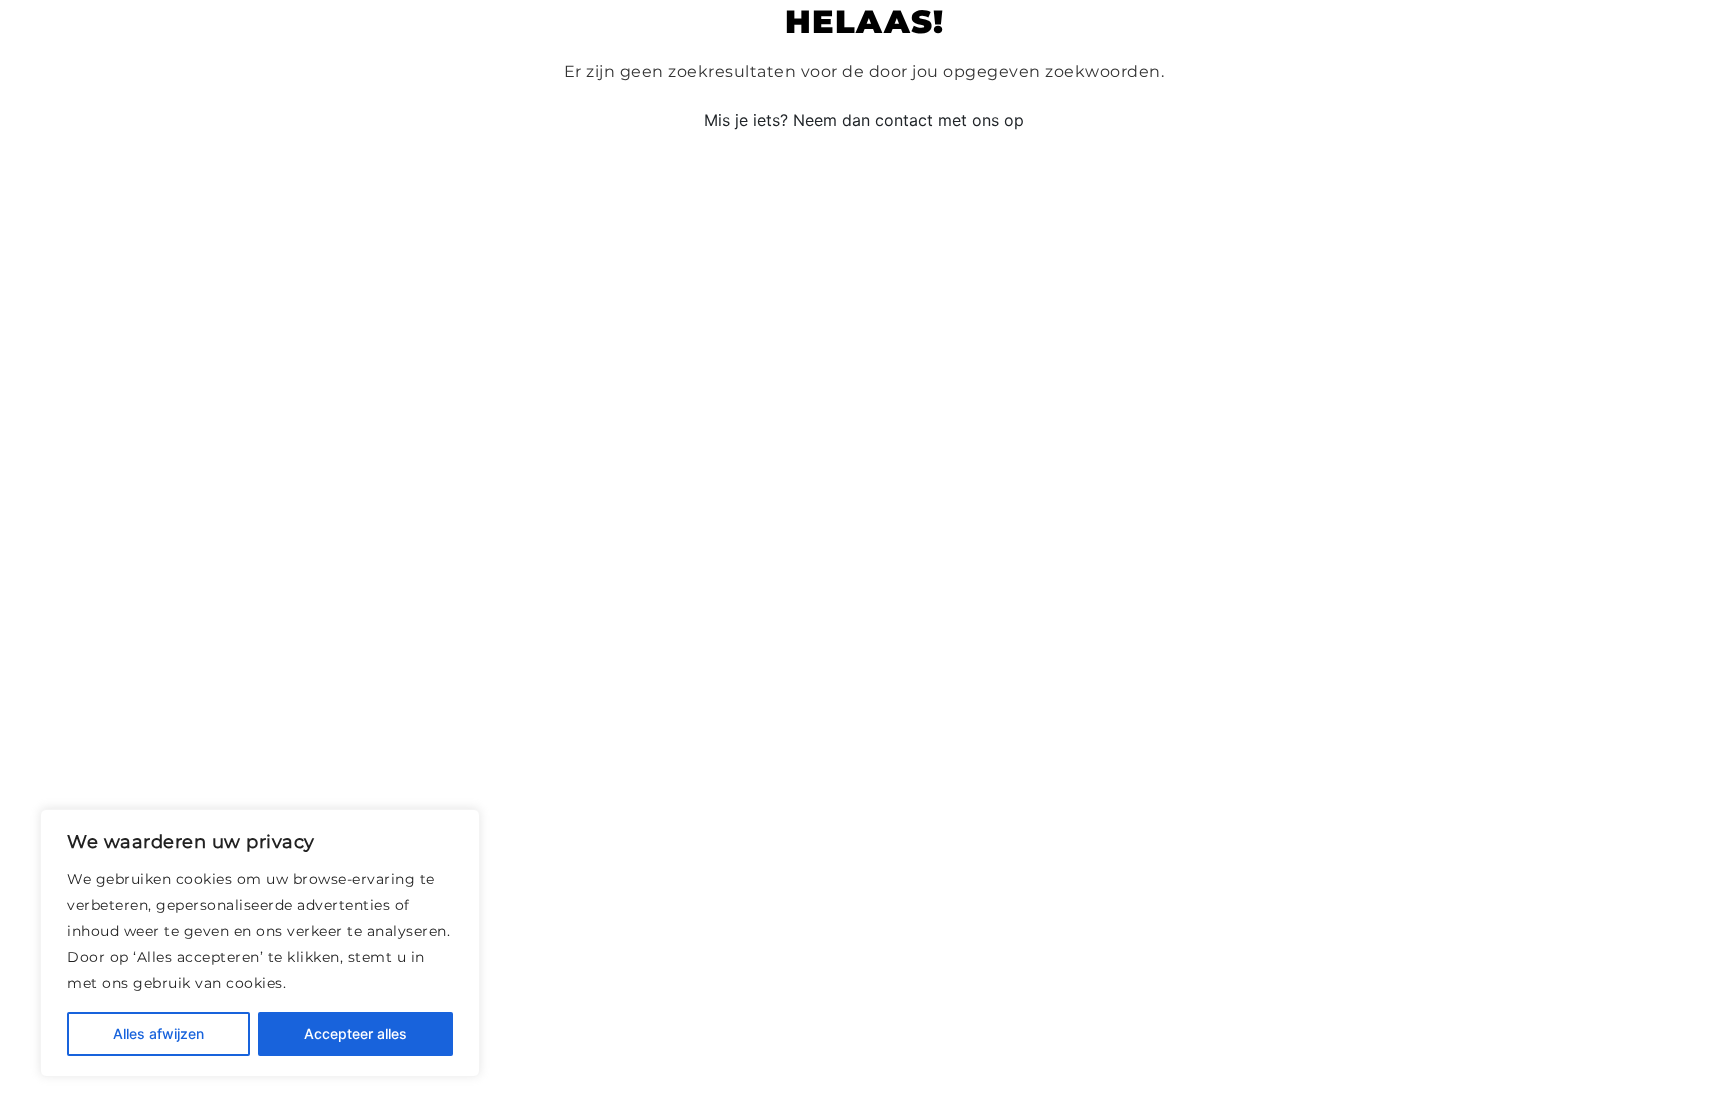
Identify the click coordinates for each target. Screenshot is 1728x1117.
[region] (260, 943)
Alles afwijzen (158, 1033)
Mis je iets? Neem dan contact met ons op (864, 120)
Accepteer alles (355, 1033)
